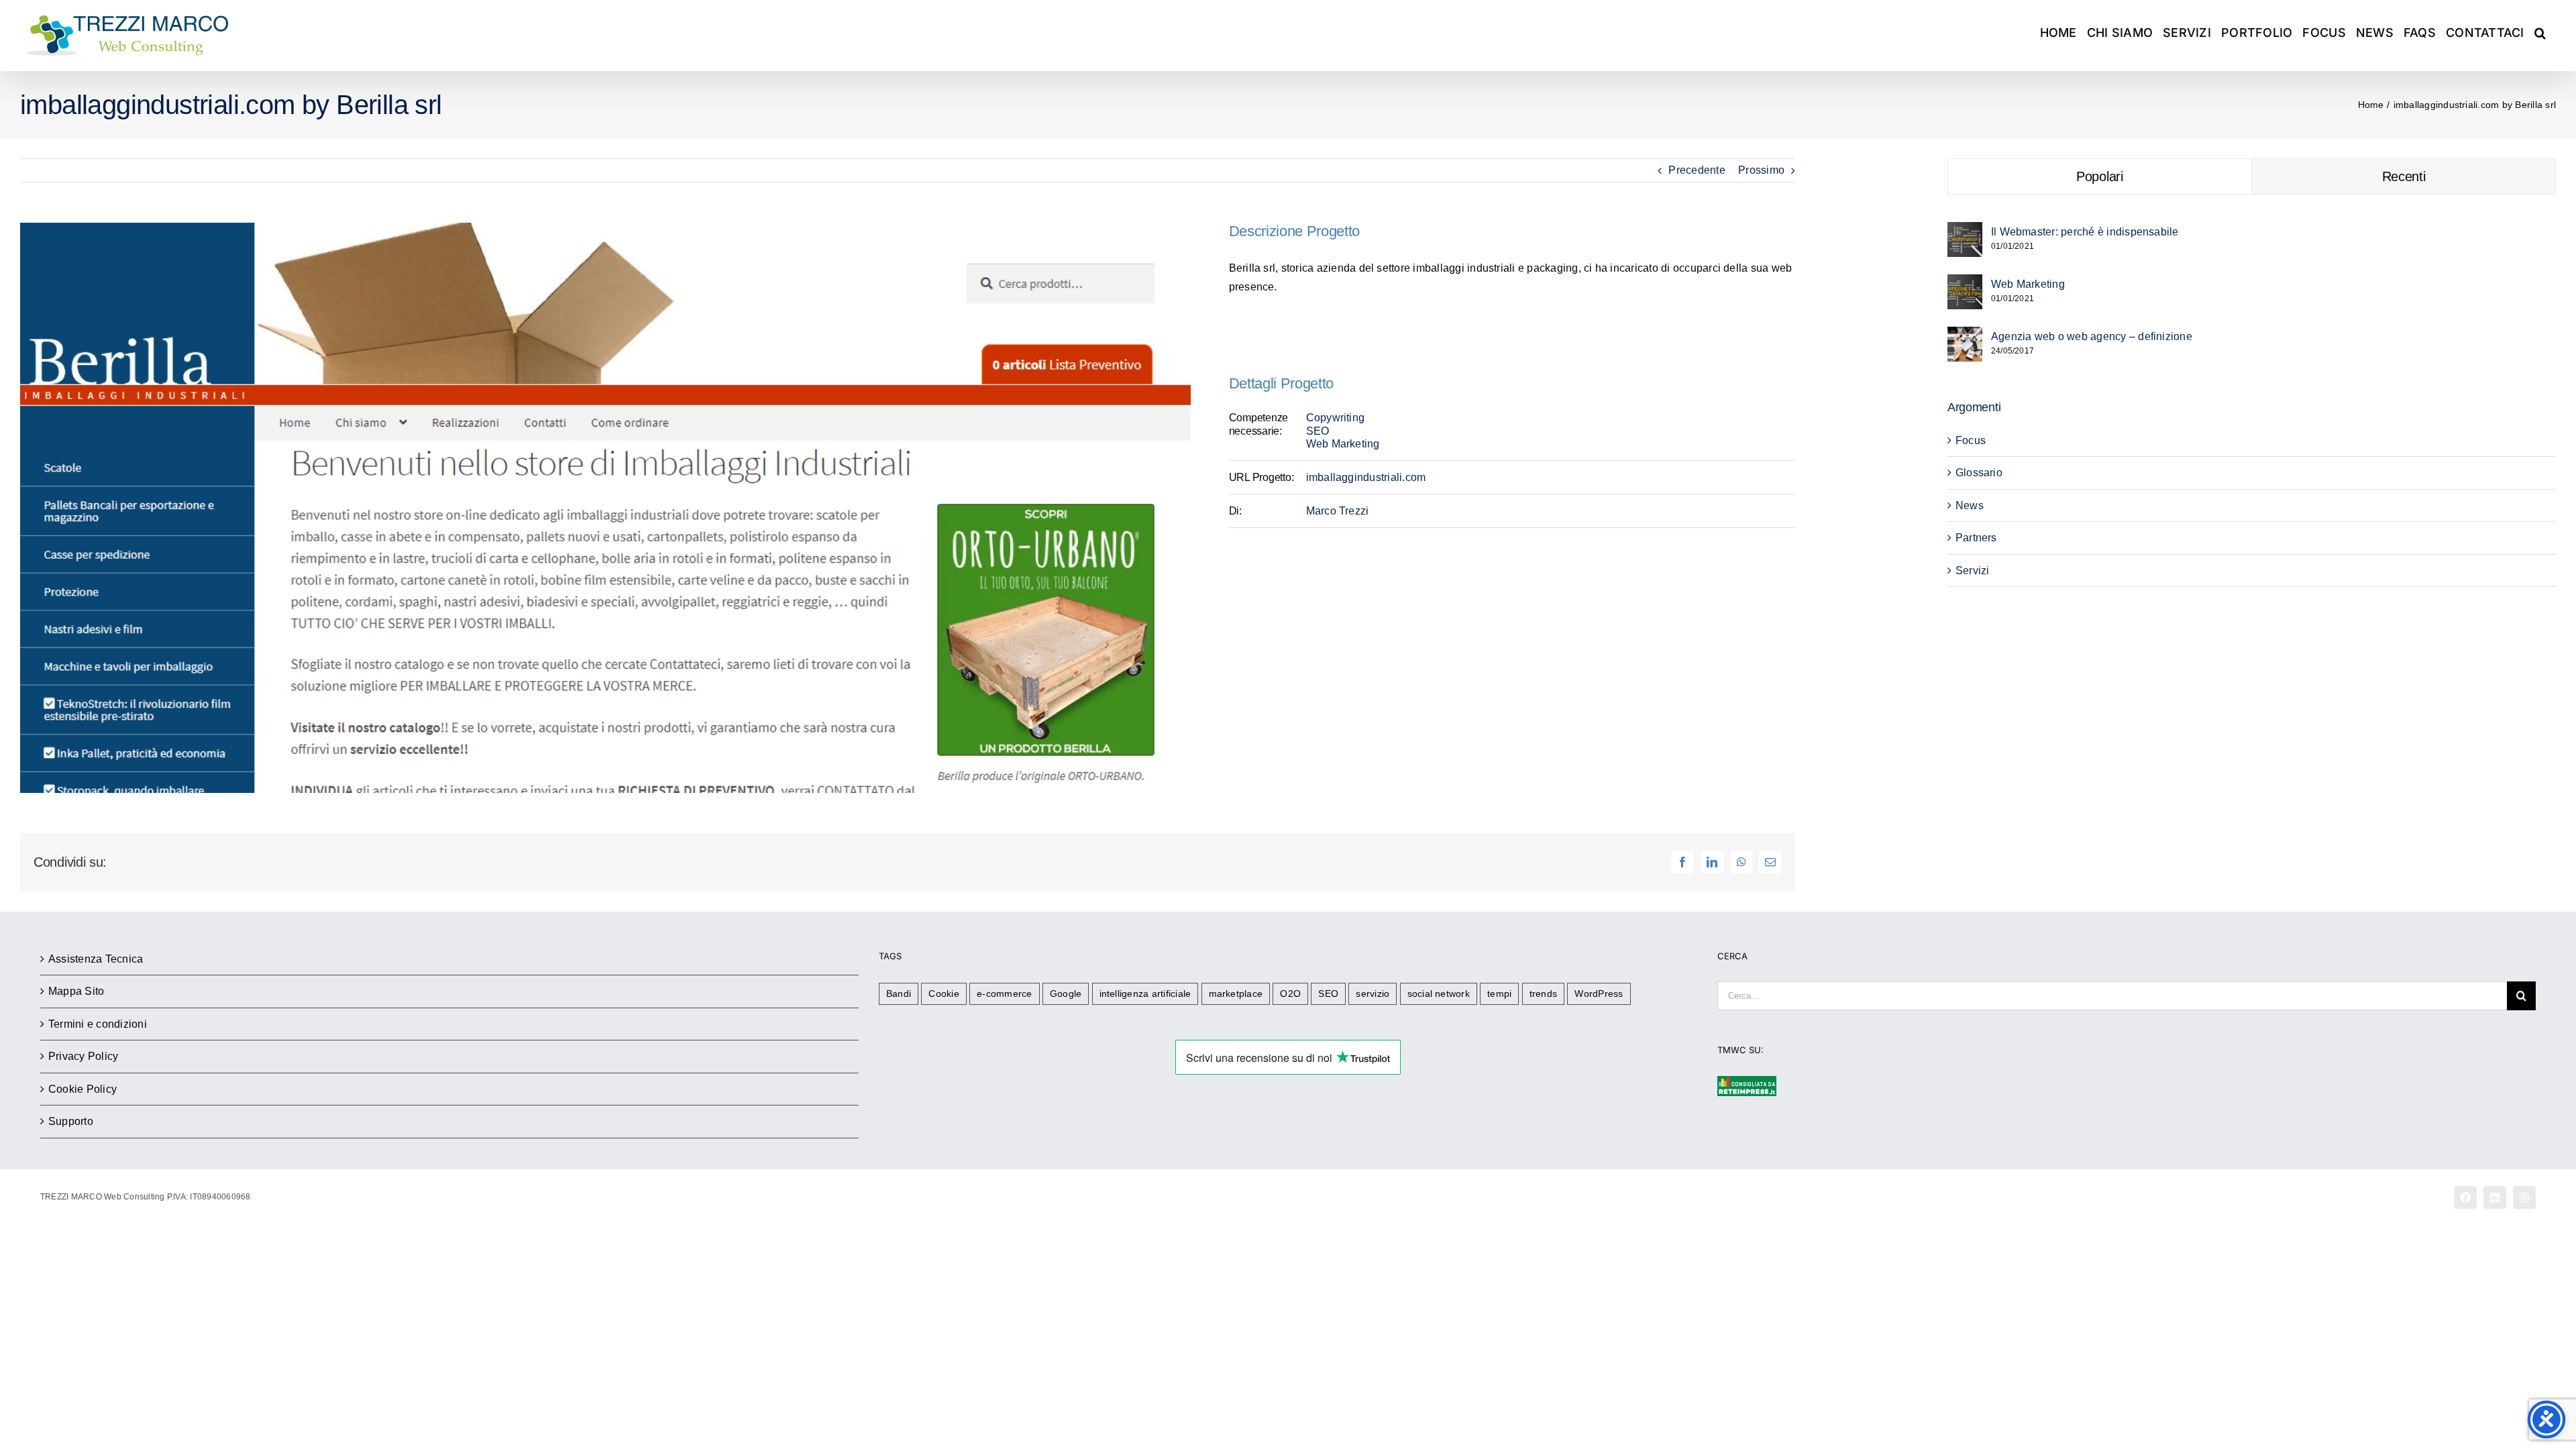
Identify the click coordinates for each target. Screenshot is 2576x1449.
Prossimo (1761, 170)
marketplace (1236, 994)
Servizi (1973, 571)
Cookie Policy (83, 1089)
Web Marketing (1343, 444)
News (1970, 505)
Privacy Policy (83, 1056)
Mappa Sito (76, 991)
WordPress (1599, 994)
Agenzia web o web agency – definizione (2092, 336)
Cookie (944, 994)
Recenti (2404, 176)
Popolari (2100, 176)
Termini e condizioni (98, 1024)
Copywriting (1336, 418)
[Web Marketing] (1965, 283)
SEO (1318, 431)
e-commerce (1004, 994)
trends (1543, 994)
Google (1066, 994)
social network (1439, 994)
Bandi (899, 994)
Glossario (1979, 473)
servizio (1373, 994)
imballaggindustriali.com (1366, 477)
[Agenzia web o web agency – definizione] (1965, 336)
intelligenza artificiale (1145, 994)
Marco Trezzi (1338, 511)
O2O (1290, 994)
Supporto (71, 1121)
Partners (1976, 538)
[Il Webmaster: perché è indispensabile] (1965, 231)
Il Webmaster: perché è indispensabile (2085, 232)
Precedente (1697, 170)
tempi (1499, 994)
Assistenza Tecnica (96, 959)
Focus (1971, 440)
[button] (2540, 32)
